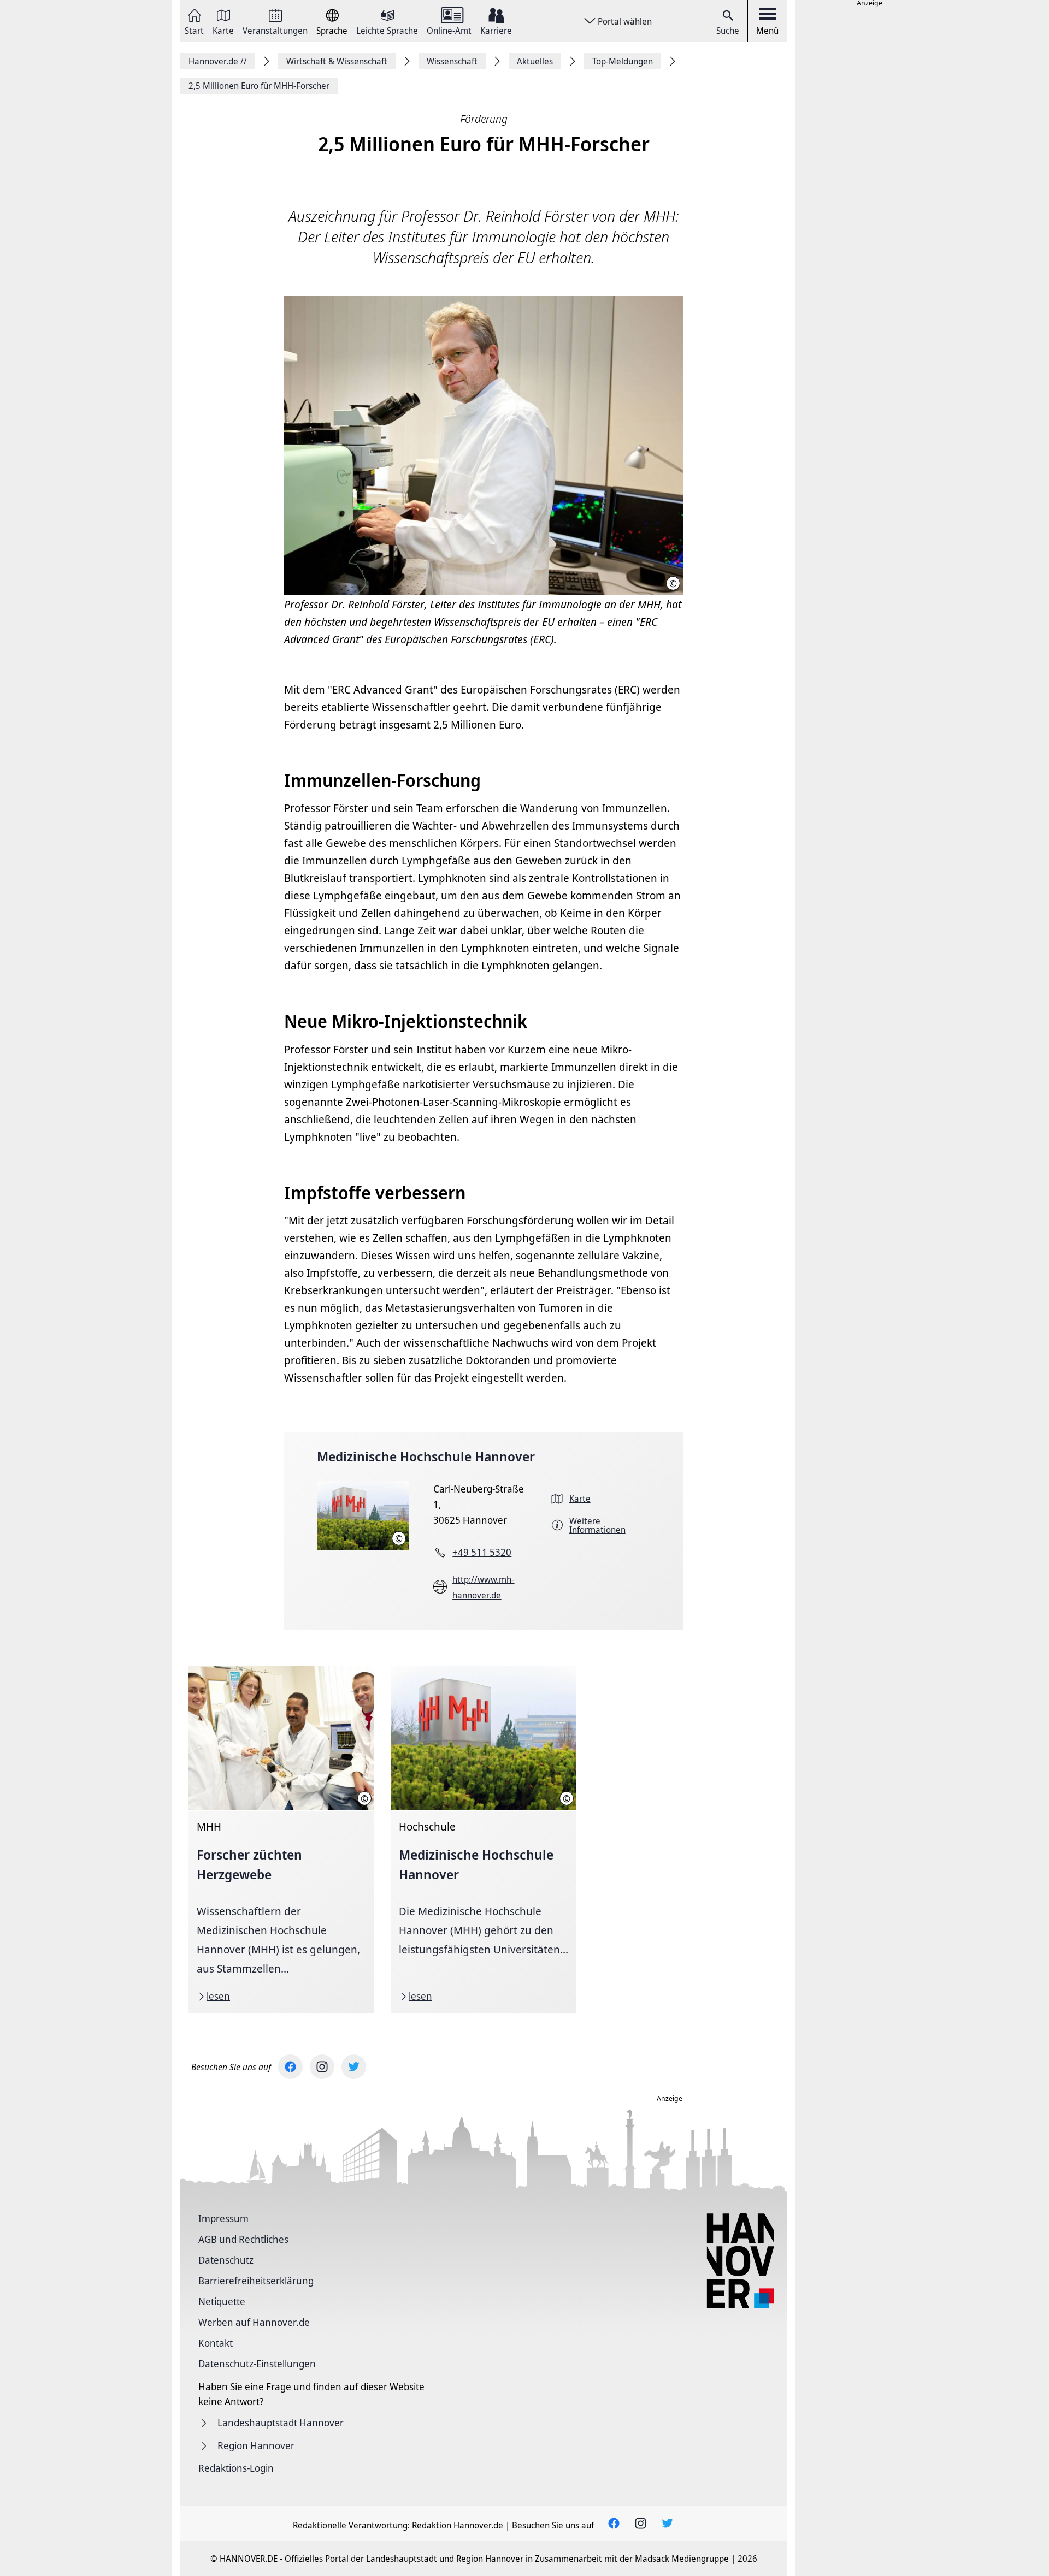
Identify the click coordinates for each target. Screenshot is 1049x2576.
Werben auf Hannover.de (254, 2322)
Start (194, 30)
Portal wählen (625, 21)
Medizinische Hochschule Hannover (426, 1456)
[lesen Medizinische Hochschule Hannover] (484, 1839)
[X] (354, 2067)
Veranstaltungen (275, 30)
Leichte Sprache (387, 30)
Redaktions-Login (236, 2468)
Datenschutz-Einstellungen (257, 2364)
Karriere (496, 30)
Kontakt (216, 2343)
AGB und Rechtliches (243, 2239)
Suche (728, 31)
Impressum (223, 2218)
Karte (223, 30)
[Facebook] (290, 2067)
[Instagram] (322, 2067)
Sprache (332, 30)
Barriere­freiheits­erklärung (256, 2281)
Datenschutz (226, 2260)
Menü (767, 31)
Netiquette (222, 2301)
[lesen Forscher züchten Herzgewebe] (281, 1839)
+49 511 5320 (482, 1552)
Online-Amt (449, 30)
